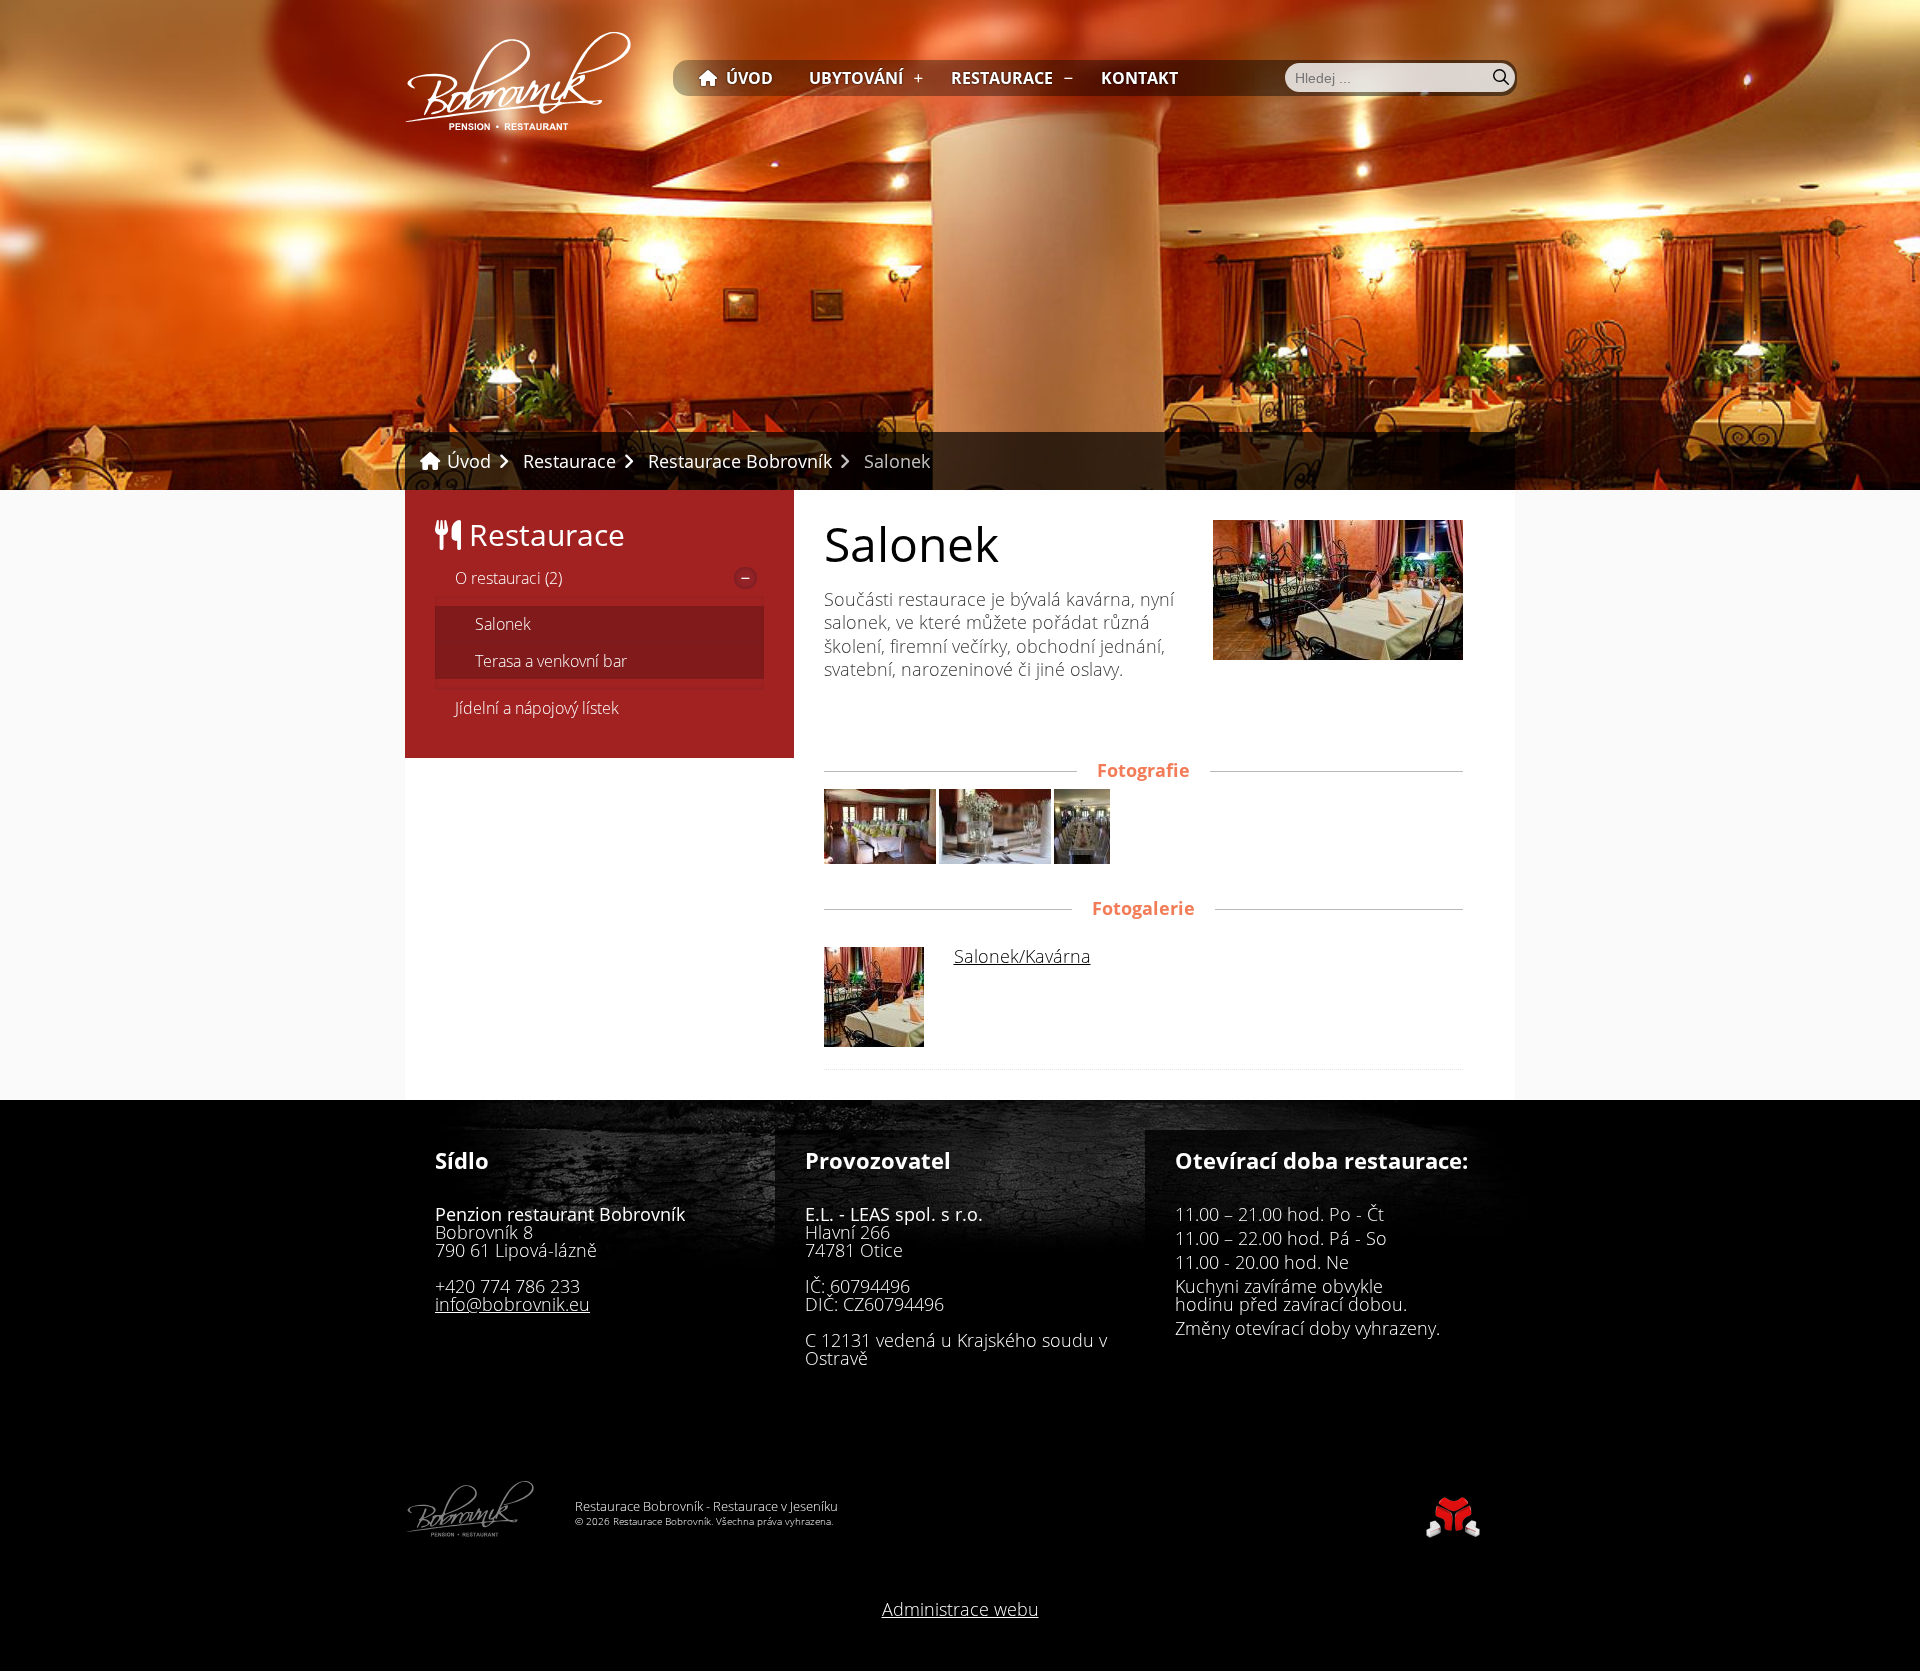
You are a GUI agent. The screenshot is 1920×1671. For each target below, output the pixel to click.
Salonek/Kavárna (1022, 956)
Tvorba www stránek (1453, 1517)
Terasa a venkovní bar (551, 661)
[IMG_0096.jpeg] (880, 857)
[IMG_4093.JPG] (995, 857)
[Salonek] (1338, 653)
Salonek (503, 624)
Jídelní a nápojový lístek (537, 708)
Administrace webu (960, 1609)
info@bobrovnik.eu (512, 1304)
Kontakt (1139, 78)
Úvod (518, 80)
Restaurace (1002, 78)
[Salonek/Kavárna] (874, 1040)
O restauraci (508, 578)
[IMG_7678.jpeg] (1082, 857)
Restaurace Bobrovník (740, 461)
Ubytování (856, 78)
